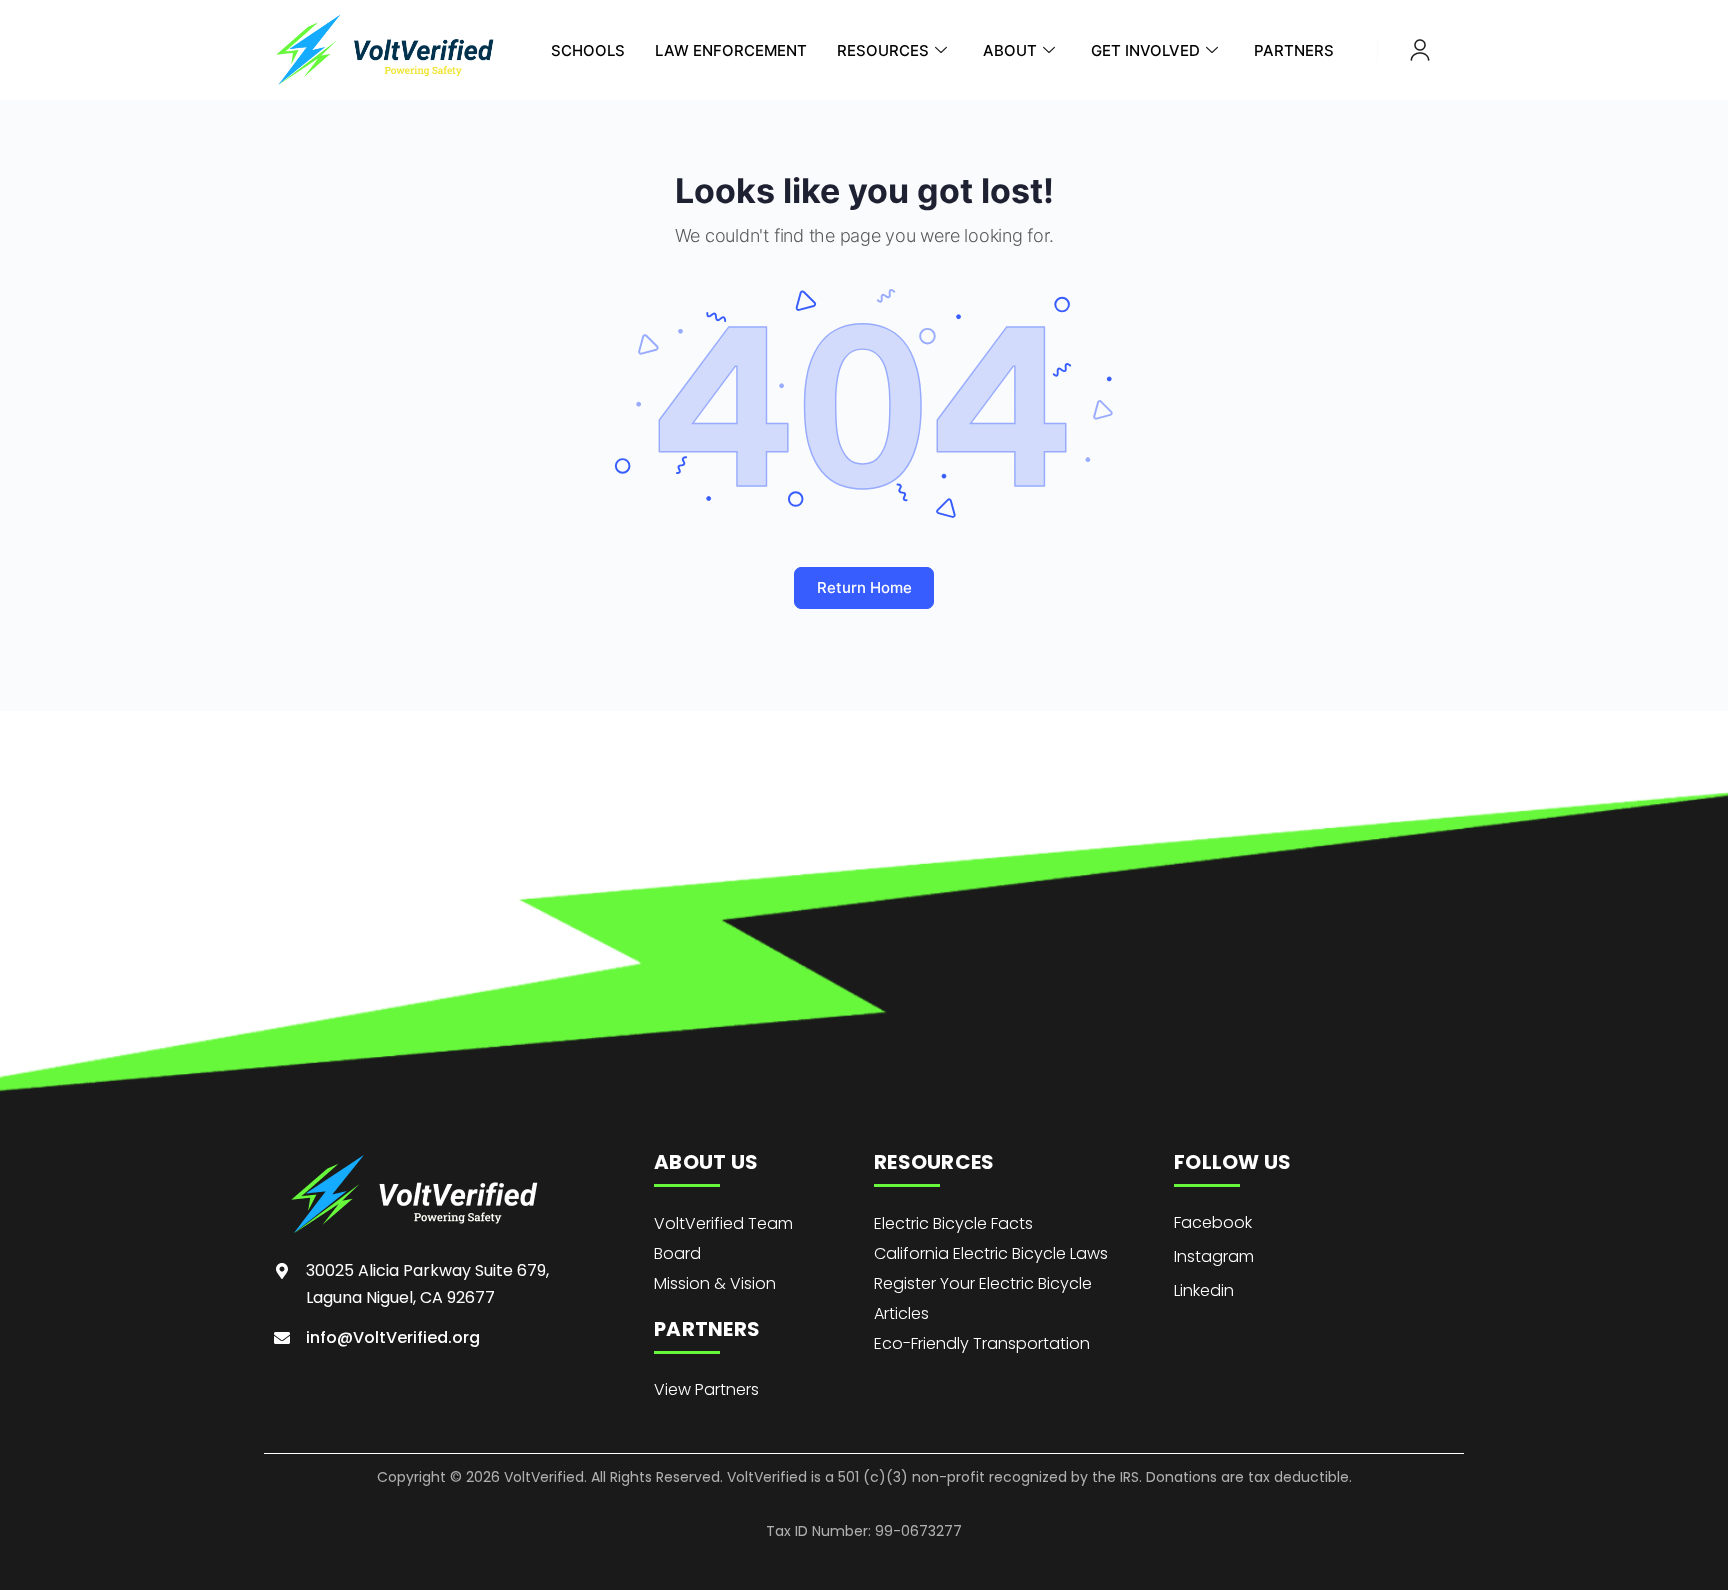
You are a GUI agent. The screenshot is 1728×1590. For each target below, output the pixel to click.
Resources (883, 50)
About (1010, 50)
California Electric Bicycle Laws (991, 1253)
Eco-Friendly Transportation (982, 1343)
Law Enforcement (731, 50)
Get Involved (1145, 50)
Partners (1294, 50)
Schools (588, 50)
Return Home (864, 587)
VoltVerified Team (723, 1223)
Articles (901, 1313)
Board (677, 1253)
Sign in (1420, 50)
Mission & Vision (715, 1283)
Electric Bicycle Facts (953, 1223)
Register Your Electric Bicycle (983, 1283)
